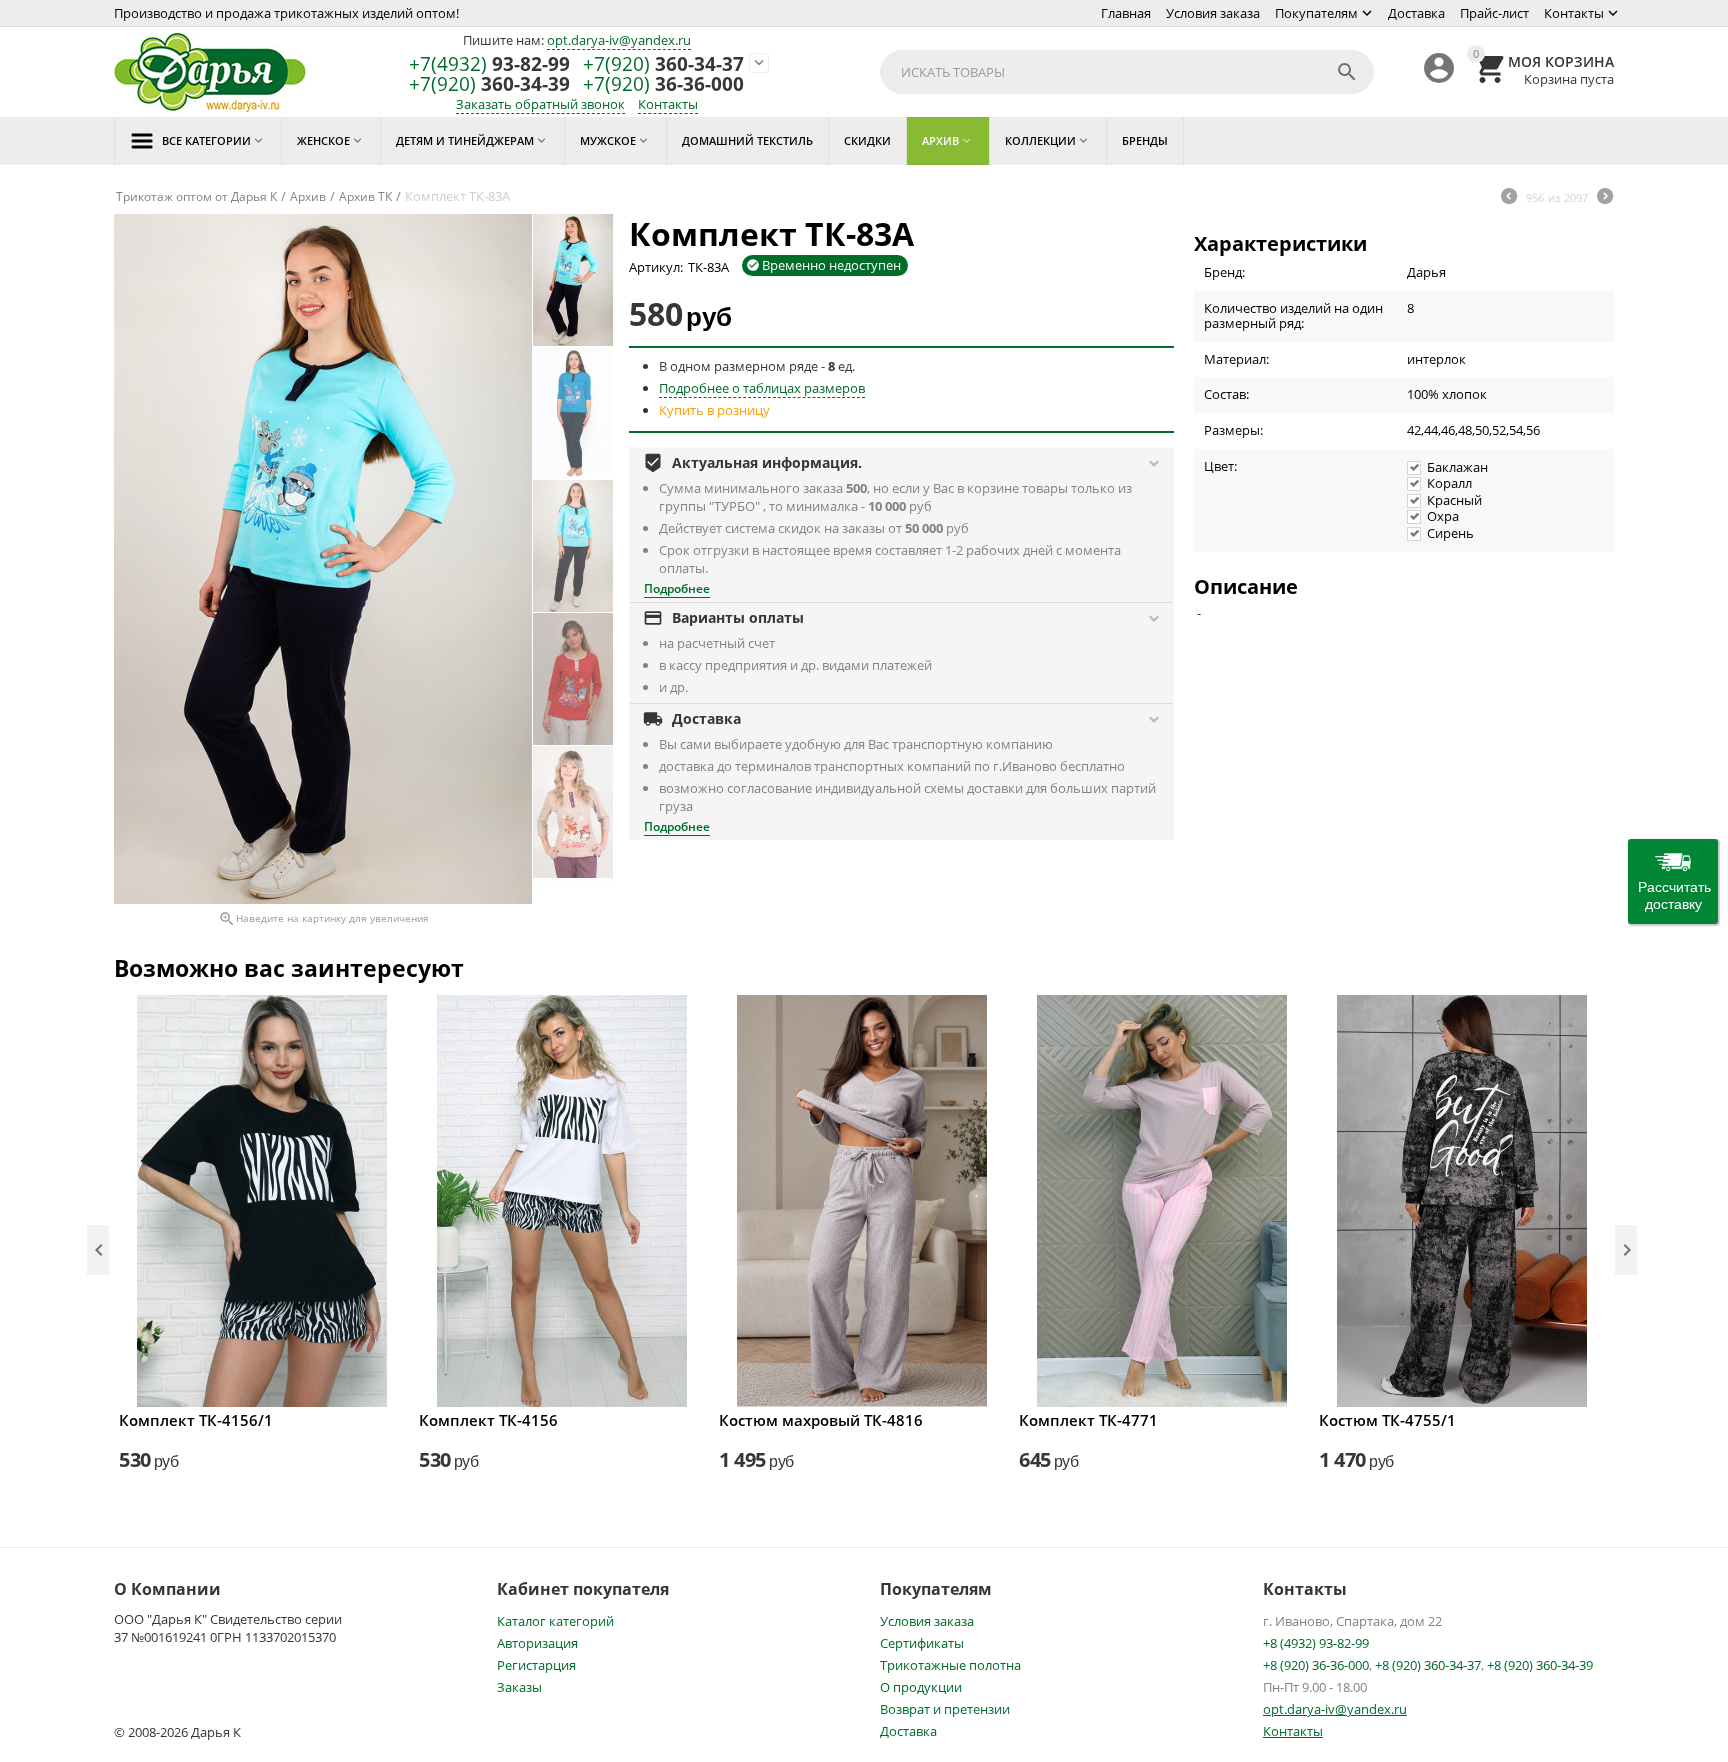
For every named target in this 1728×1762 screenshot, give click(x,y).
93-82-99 (489, 64)
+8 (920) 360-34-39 (1540, 1665)
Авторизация (537, 1643)
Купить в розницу (714, 410)
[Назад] (1509, 198)
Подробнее (677, 588)
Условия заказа (1213, 13)
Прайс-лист (1494, 13)
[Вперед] (1605, 198)
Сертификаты (922, 1643)
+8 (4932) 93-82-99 (1316, 1643)
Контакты (1574, 13)
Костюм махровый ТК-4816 (821, 1420)
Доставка (1416, 13)
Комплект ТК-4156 (488, 1420)
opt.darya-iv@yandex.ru (619, 40)
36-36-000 (663, 84)
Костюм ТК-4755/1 (1387, 1420)
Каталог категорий (555, 1621)
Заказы (519, 1687)
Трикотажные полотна (950, 1665)
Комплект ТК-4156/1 (196, 1420)
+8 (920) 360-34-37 (1428, 1665)
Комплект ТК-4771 (1088, 1420)
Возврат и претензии (945, 1709)
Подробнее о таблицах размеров (762, 388)
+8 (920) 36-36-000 (1316, 1665)
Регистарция (536, 1665)
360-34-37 (663, 64)
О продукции (921, 1687)
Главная (1126, 13)
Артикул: (656, 267)
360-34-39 (489, 84)
